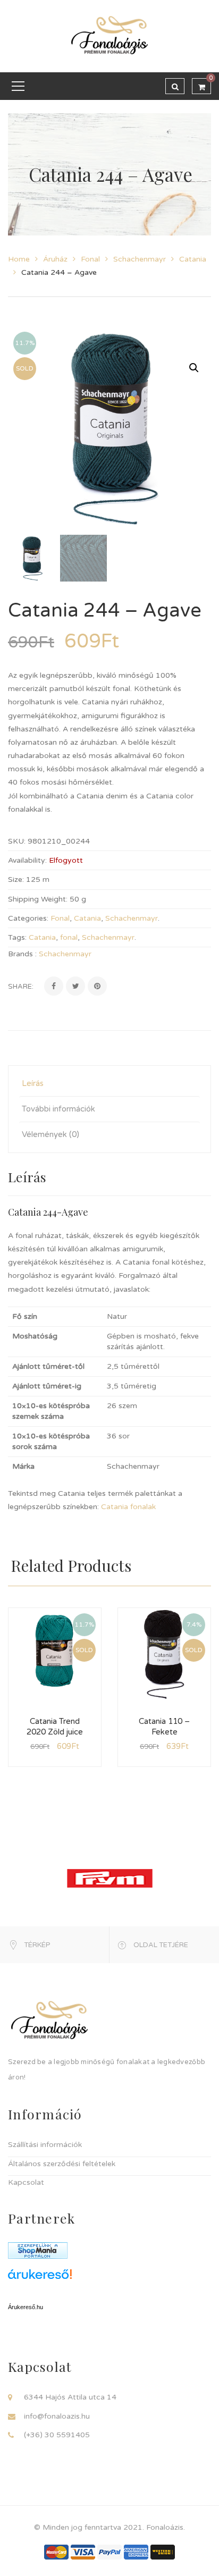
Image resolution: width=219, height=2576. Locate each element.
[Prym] (110, 1878)
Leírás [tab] (33, 1083)
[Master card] (56, 2552)
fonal (69, 937)
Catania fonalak (128, 1507)
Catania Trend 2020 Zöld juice (55, 1727)
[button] (194, 368)
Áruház (55, 259)
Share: (21, 987)
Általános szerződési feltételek (62, 2164)
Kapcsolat (26, 2182)
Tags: (17, 937)
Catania (193, 259)
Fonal (90, 259)
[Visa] (83, 2552)
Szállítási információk (45, 2145)
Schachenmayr (140, 259)
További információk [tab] (58, 1109)
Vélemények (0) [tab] (50, 1134)
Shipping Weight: (38, 899)
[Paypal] (109, 2552)
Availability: (27, 860)
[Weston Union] (163, 2552)
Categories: (28, 918)
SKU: (17, 841)
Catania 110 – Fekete (164, 1727)
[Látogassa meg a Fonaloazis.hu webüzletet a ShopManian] (38, 2250)
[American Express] (136, 2552)
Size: (16, 879)
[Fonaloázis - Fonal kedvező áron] (109, 36)
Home (19, 259)
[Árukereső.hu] (109, 2278)
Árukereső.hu (26, 2307)
